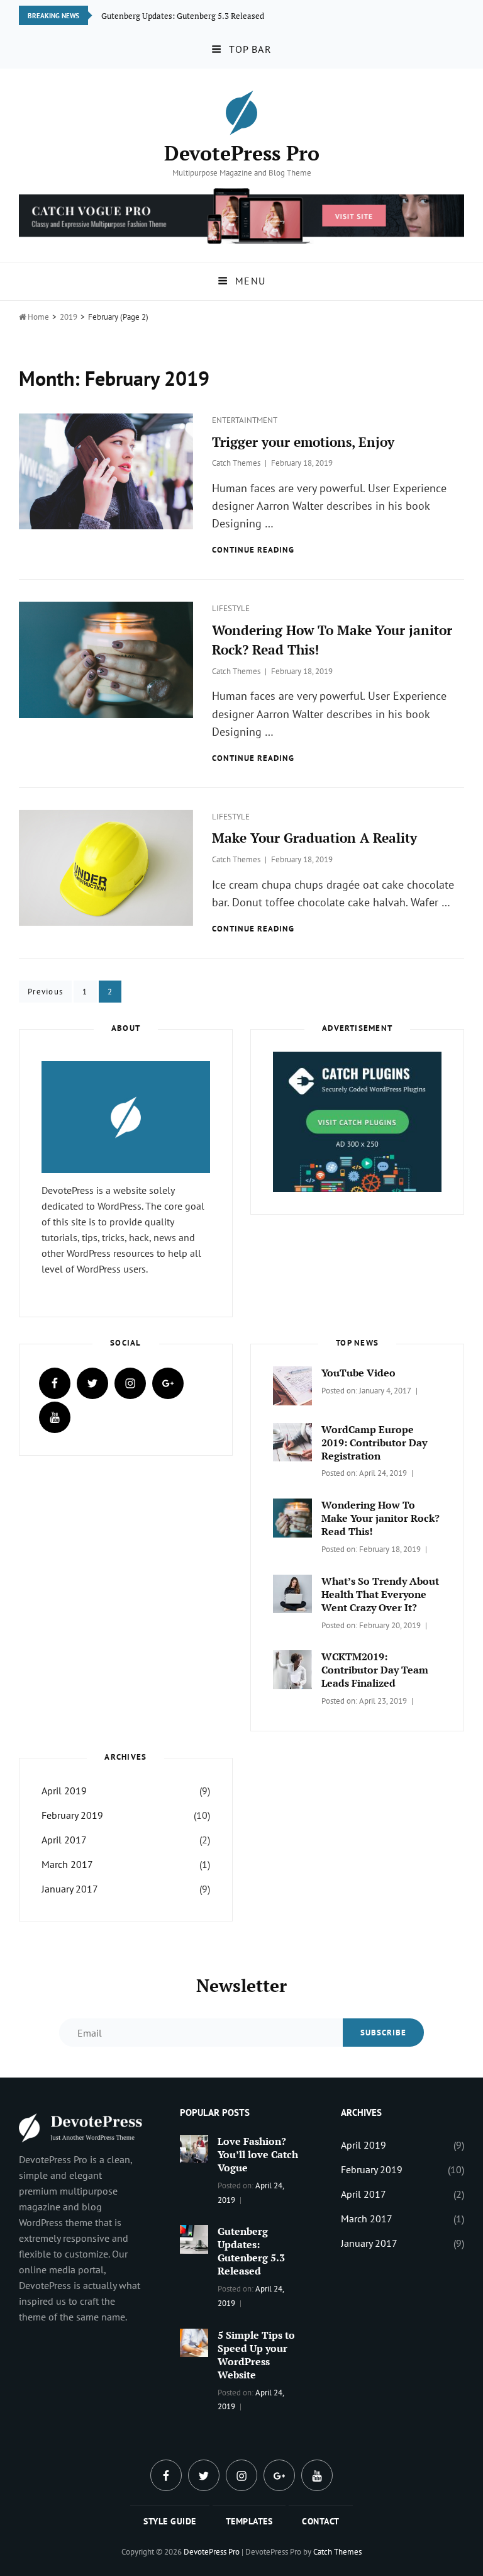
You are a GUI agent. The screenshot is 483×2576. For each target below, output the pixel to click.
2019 (69, 317)
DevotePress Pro (242, 153)
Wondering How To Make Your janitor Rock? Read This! (380, 1518)
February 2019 (72, 1815)
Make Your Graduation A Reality (314, 838)
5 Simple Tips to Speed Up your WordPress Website (256, 2355)
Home (34, 317)
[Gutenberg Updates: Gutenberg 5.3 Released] (194, 2238)
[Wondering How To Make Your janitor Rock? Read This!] (292, 1517)
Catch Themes (236, 463)
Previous (45, 992)
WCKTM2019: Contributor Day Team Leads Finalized (375, 1670)
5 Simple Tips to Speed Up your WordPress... (181, 15)
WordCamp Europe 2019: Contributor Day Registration (374, 1443)
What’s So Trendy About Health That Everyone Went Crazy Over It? (380, 1594)
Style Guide (170, 2521)
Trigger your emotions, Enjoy (303, 442)
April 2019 (64, 1791)
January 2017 (70, 1889)
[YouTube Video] (292, 1385)
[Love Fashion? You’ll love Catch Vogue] (194, 2148)
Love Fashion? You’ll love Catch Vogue (258, 2154)
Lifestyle (231, 608)
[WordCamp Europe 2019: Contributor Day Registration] (292, 1441)
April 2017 (64, 1840)
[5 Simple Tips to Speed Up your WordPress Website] (194, 2341)
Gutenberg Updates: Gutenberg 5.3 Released (251, 2251)
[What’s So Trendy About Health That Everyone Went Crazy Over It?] (292, 1593)
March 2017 (67, 1864)
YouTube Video (358, 1373)
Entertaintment (245, 420)
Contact (321, 2521)
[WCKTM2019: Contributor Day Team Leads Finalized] (292, 1668)
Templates (249, 2521)
